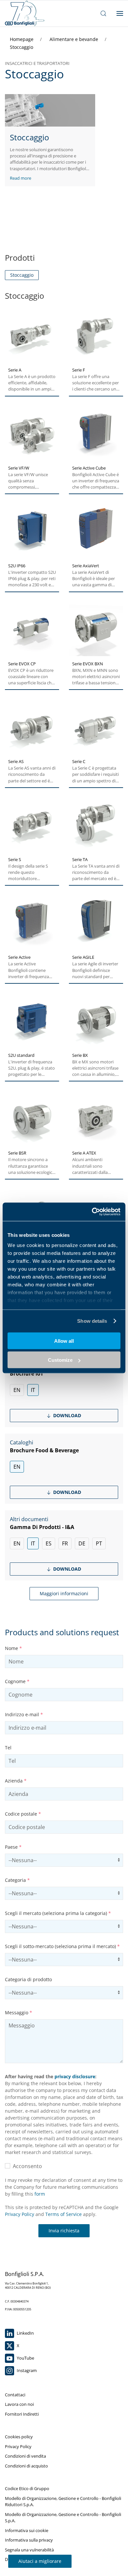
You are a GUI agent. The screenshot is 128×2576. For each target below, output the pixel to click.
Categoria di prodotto (28, 1979)
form (40, 2194)
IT (33, 1390)
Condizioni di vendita (25, 2456)
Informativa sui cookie (27, 2530)
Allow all (64, 1341)
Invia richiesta (64, 2231)
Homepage (22, 39)
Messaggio (19, 2012)
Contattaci (15, 2395)
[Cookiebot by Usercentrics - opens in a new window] (92, 1212)
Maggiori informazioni (64, 1593)
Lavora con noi (19, 2404)
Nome (13, 1648)
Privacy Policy (20, 2214)
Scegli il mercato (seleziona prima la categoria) (58, 1913)
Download (66, 1415)
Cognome (17, 1681)
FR (65, 1543)
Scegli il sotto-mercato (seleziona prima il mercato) (62, 1946)
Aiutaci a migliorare (40, 2561)
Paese (13, 1847)
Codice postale (23, 1814)
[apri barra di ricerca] (103, 13)
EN (17, 1390)
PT (99, 1543)
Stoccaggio (21, 47)
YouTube (25, 2358)
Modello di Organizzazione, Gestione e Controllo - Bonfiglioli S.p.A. (63, 2518)
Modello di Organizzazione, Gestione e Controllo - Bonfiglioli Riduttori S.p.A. (63, 2502)
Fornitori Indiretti (22, 2414)
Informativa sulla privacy (29, 2540)
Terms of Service (64, 2214)
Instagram (26, 2370)
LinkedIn (25, 2333)
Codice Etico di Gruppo (27, 2488)
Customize (60, 1360)
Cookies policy (19, 2437)
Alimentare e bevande (75, 39)
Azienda (16, 1781)
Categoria (17, 1880)
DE (82, 1543)
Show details (92, 1321)
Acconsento (26, 2166)
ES (49, 1543)
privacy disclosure (75, 2076)
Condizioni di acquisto (26, 2466)
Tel (8, 1748)
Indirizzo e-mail (24, 1714)
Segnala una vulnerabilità (29, 2550)
